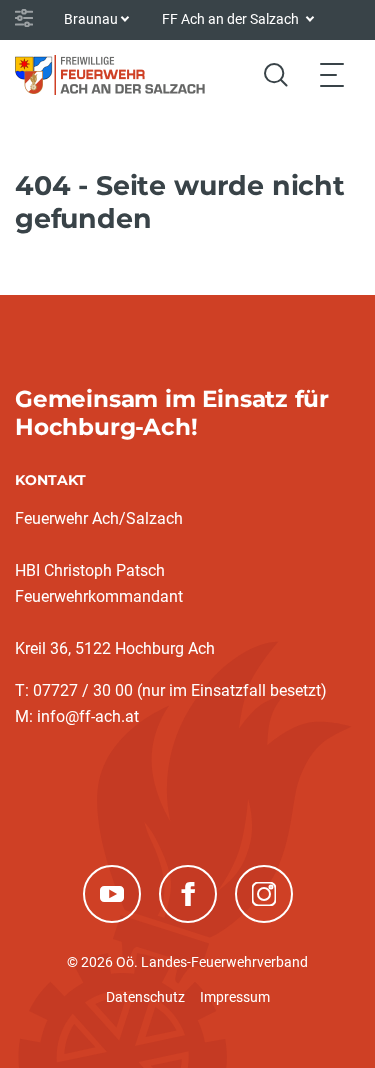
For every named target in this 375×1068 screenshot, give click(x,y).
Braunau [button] (91, 19)
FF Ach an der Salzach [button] (232, 19)
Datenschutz (145, 997)
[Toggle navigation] (332, 74)
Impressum (235, 997)
